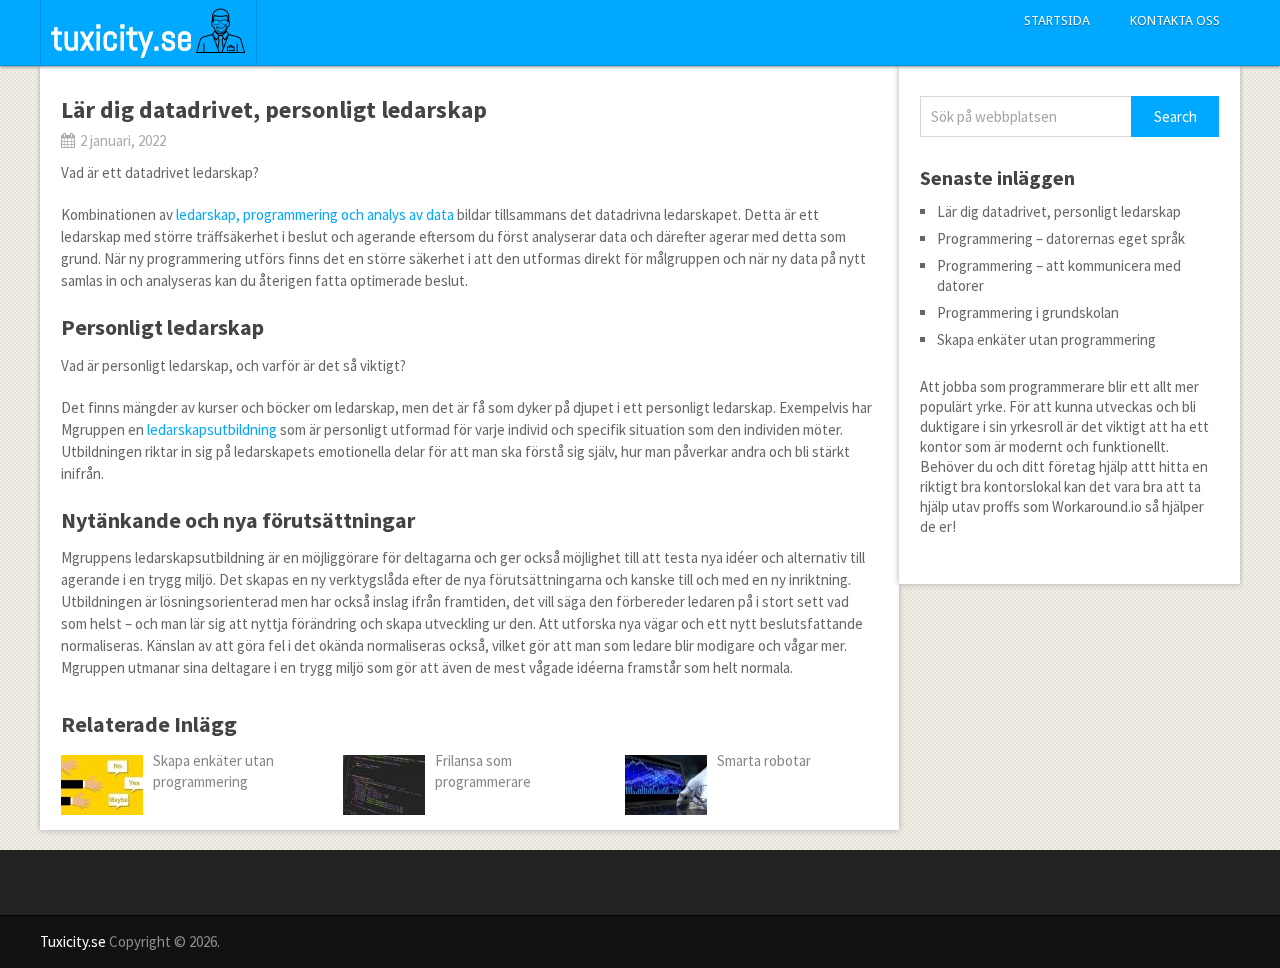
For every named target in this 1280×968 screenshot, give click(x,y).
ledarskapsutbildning (212, 429)
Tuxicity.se (73, 941)
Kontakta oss (1175, 20)
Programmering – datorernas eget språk (1061, 238)
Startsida (1057, 20)
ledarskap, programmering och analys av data (315, 214)
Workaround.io (1097, 506)
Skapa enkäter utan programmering (1046, 339)
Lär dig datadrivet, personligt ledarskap (1059, 211)
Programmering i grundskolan (1028, 312)
